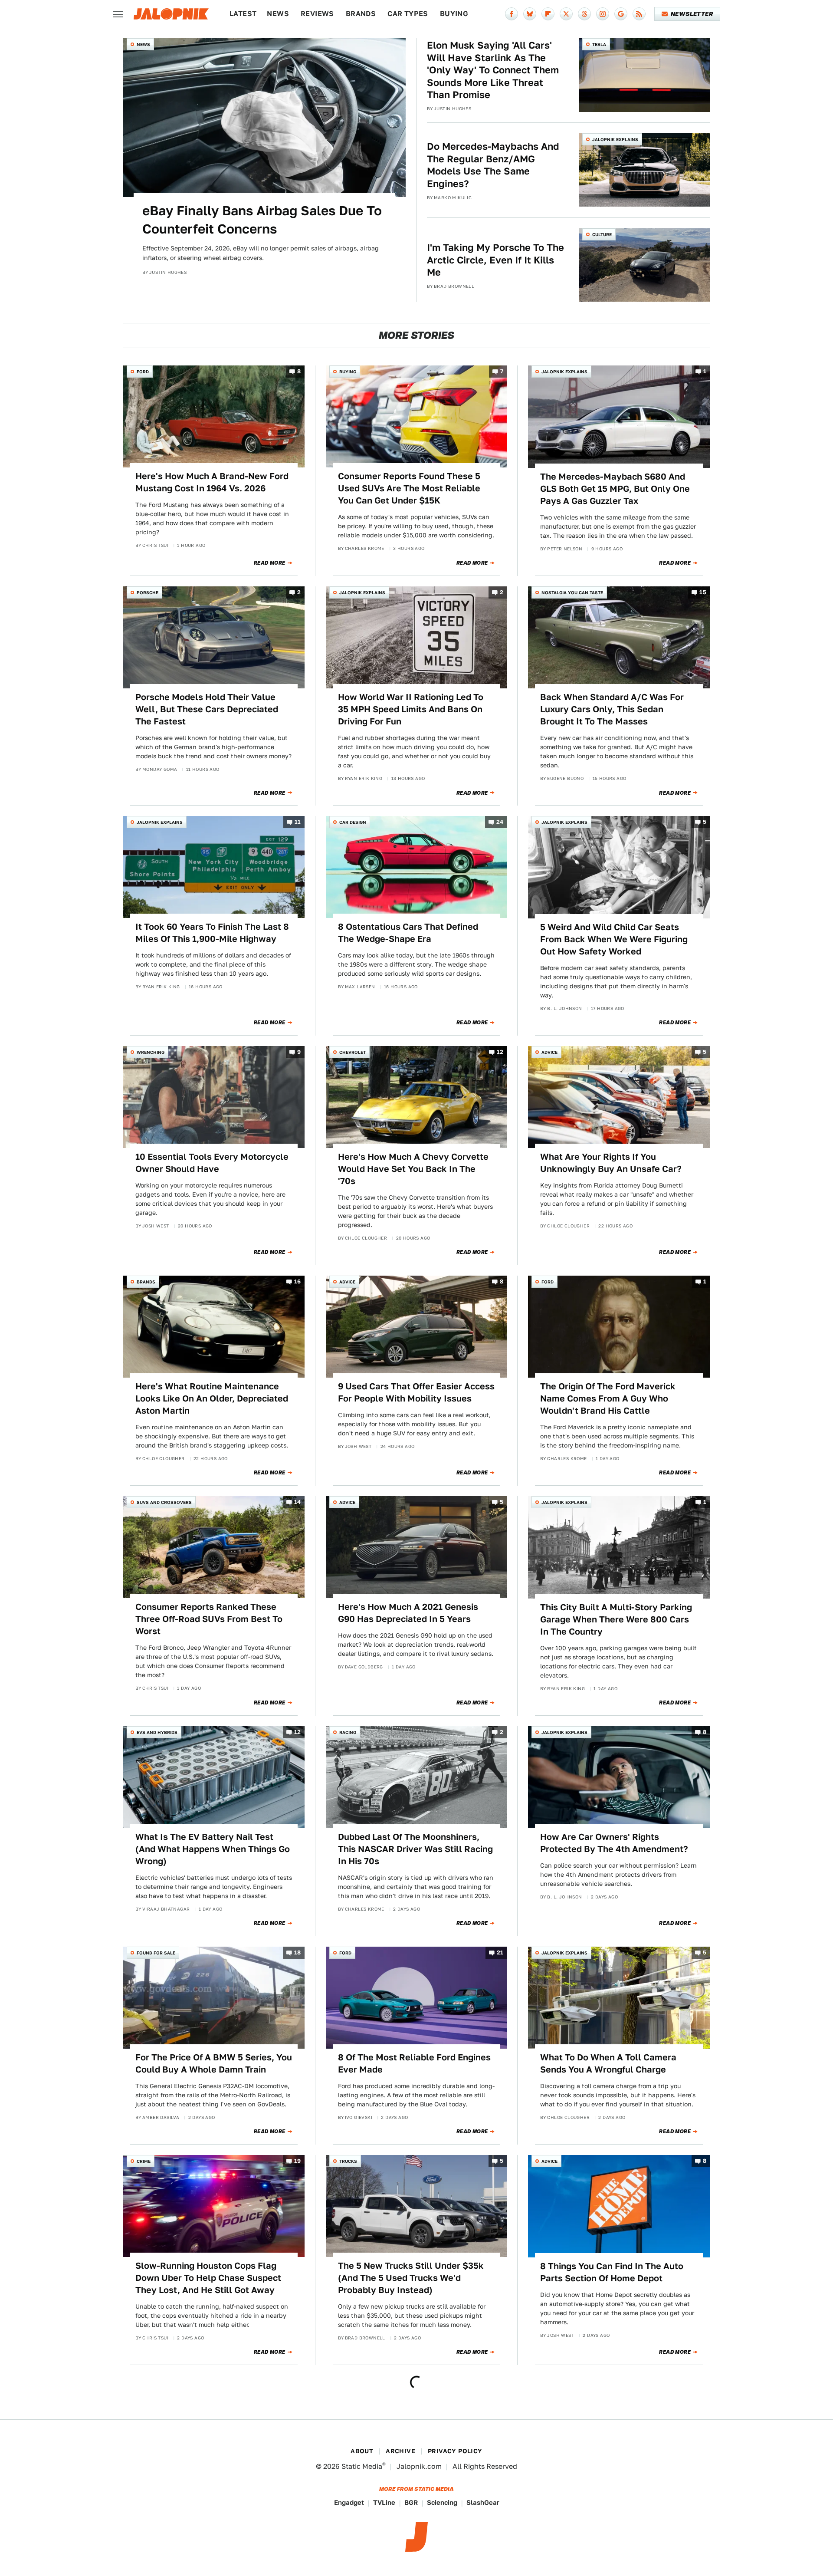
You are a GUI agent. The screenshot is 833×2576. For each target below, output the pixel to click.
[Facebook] (512, 14)
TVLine (384, 2502)
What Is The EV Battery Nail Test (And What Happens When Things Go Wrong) (213, 1849)
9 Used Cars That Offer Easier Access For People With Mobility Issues (416, 1392)
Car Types (408, 14)
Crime (144, 2161)
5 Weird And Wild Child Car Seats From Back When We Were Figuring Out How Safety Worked (614, 939)
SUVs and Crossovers (164, 1502)
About (362, 2451)
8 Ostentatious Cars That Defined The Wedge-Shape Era (408, 933)
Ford (143, 372)
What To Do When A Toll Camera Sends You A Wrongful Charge (608, 2063)
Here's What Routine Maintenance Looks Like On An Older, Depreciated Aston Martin (212, 1398)
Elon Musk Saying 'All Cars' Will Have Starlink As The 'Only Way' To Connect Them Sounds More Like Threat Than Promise (493, 70)
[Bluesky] (530, 14)
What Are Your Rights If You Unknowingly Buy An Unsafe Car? (611, 1163)
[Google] (621, 14)
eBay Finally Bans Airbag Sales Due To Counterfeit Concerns (262, 220)
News (278, 14)
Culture (602, 234)
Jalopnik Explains (615, 139)
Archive (400, 2451)
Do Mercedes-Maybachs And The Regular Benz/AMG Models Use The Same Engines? (493, 165)
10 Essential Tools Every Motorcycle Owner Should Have (212, 1163)
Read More (270, 563)
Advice (549, 1052)
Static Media (362, 2466)
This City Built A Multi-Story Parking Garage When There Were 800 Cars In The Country (616, 1619)
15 (703, 592)
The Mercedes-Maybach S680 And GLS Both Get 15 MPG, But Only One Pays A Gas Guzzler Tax (615, 489)
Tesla (599, 44)
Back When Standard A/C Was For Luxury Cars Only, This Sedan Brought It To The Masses (612, 709)
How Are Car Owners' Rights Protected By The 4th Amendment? (614, 1843)
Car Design (353, 822)
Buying (454, 14)
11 (298, 822)
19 (298, 2161)
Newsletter (692, 14)
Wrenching (151, 1052)
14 (298, 1502)
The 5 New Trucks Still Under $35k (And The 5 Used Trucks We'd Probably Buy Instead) (411, 2278)
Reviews (317, 14)
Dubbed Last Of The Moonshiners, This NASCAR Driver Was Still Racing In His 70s (415, 1849)
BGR (411, 2502)
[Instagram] (603, 14)
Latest (243, 14)
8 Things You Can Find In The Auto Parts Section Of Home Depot (612, 2272)
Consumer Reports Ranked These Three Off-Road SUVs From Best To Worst (209, 1619)
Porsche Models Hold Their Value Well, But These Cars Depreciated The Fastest (207, 709)
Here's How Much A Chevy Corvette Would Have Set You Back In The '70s (413, 1169)
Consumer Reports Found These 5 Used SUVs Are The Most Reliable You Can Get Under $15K (409, 488)
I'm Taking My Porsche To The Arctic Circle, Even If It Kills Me (495, 260)
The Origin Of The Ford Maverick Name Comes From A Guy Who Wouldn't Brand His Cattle (608, 1398)
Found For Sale (156, 1953)
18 (298, 1953)
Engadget (349, 2502)
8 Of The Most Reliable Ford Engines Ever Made (414, 2063)
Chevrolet (353, 1052)
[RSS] (639, 14)
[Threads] (584, 14)
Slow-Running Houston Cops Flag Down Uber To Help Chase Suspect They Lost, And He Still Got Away (208, 2278)
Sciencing (442, 2502)
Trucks (348, 2161)
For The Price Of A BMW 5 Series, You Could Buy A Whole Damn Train (214, 2063)
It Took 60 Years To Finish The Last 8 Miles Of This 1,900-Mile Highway (212, 933)
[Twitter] (566, 14)
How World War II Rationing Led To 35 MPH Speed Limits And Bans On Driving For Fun (411, 709)
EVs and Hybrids (157, 1732)
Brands (361, 14)
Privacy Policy (455, 2451)
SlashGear (483, 2502)
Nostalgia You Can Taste (572, 592)
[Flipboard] (548, 14)
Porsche (148, 592)
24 (500, 822)
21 (500, 1953)
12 (500, 1052)
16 (298, 1281)
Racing (348, 1732)
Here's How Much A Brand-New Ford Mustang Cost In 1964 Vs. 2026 (212, 482)
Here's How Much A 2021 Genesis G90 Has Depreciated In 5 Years (408, 1613)
